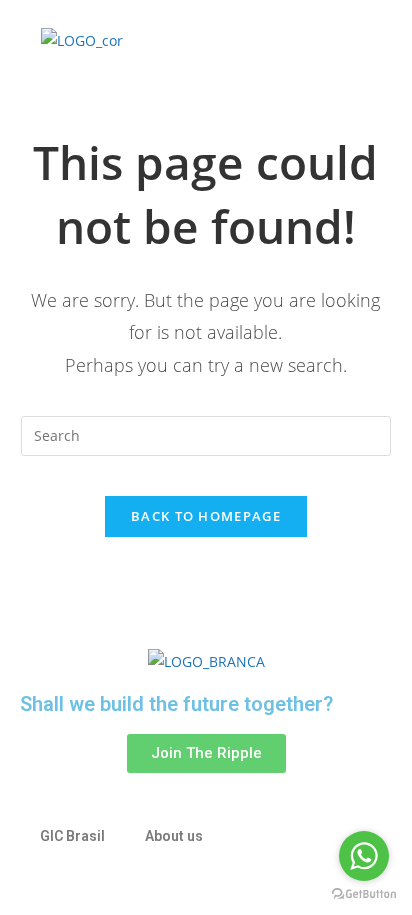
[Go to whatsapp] (364, 856)
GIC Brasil (72, 836)
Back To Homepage (206, 516)
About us (174, 836)
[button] (288, 40)
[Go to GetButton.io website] (364, 894)
